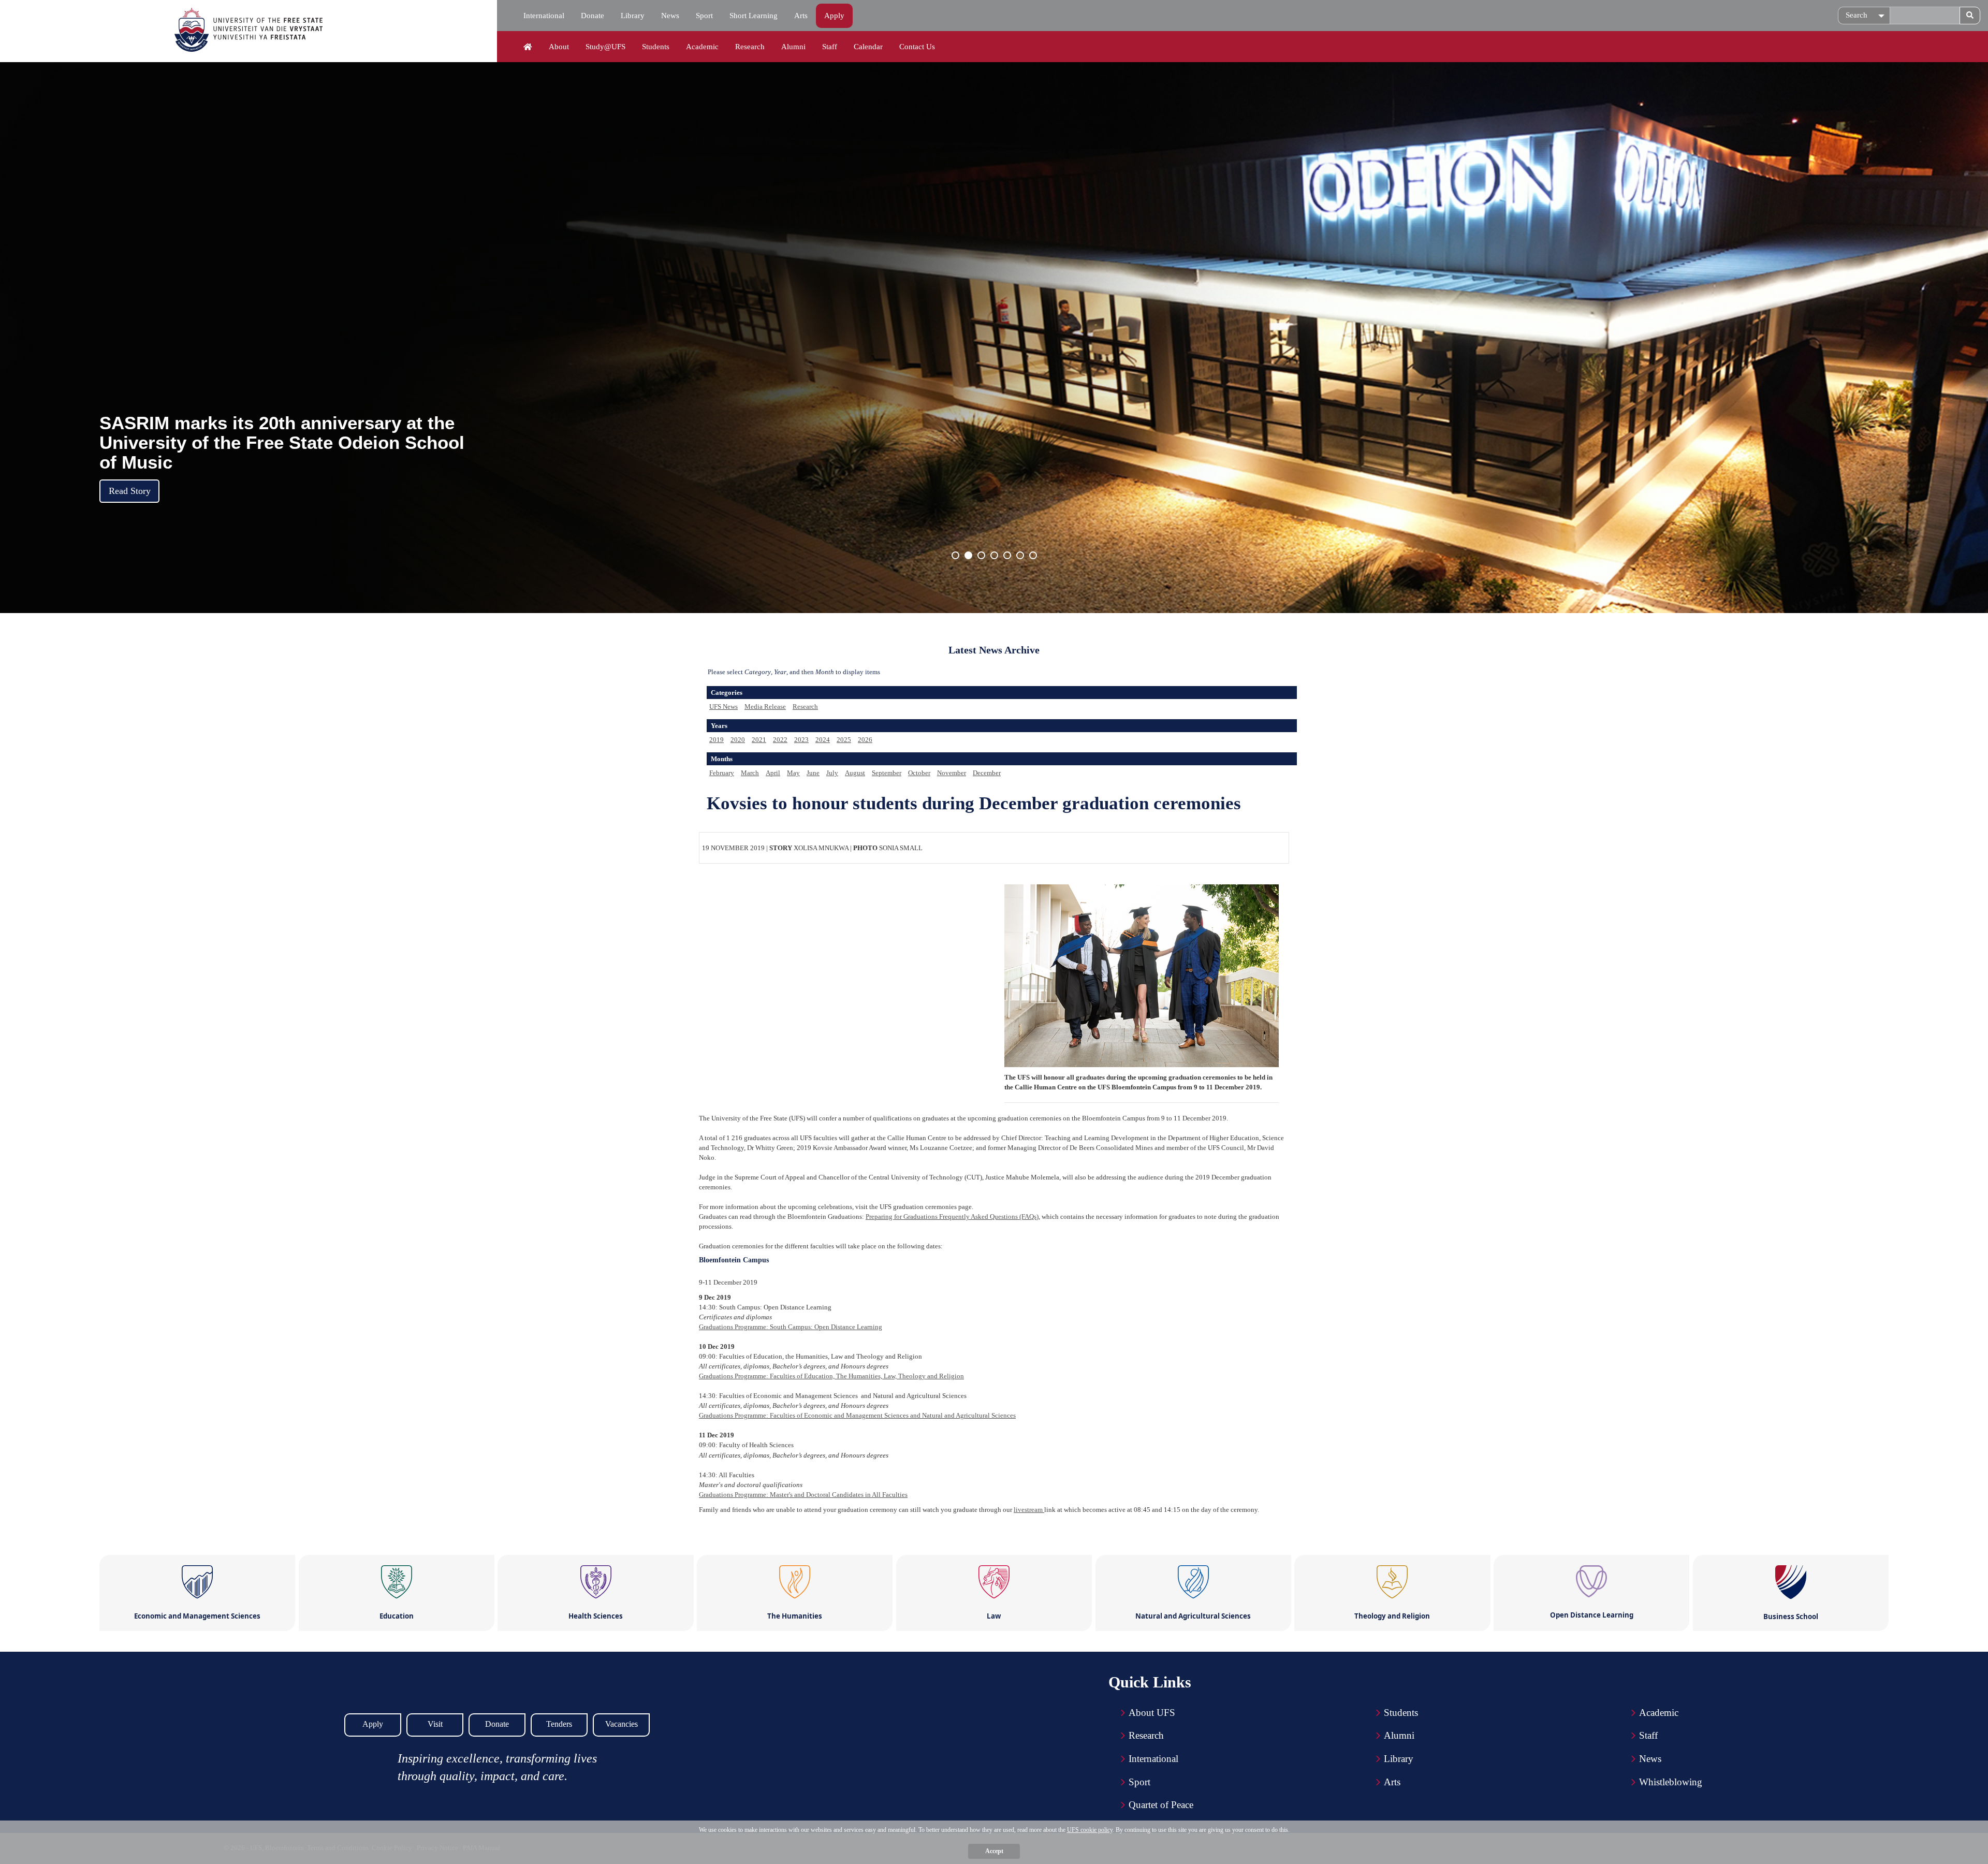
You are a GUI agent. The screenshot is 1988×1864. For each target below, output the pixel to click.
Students (656, 47)
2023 (801, 740)
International (544, 16)
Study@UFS (605, 47)
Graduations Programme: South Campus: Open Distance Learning (791, 1327)
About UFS (1152, 1713)
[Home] (528, 47)
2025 (844, 740)
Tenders (559, 1724)
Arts (801, 16)
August (855, 773)
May (793, 773)
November (952, 773)
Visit (435, 1724)
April (773, 773)
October (919, 773)
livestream (1029, 1510)
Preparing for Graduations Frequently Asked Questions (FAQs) (952, 1217)
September (887, 773)
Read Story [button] (130, 491)
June (813, 773)
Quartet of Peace (1161, 1805)
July (832, 773)
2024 (823, 740)
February (722, 773)
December (987, 773)
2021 (759, 740)
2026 (865, 740)
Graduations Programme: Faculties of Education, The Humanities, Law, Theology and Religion (831, 1376)
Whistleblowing (1671, 1782)
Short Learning (754, 16)
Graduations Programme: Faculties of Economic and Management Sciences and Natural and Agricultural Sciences (857, 1415)
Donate (593, 16)
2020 (738, 740)
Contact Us (917, 47)
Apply (834, 16)
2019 (717, 740)
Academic (702, 47)
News (670, 16)
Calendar (868, 47)
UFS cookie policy (1090, 1830)
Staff (830, 47)
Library (633, 16)
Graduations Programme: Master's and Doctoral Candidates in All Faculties (803, 1495)
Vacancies (622, 1724)
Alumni (793, 47)
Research (750, 47)
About (559, 47)
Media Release (765, 707)
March (750, 773)
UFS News (723, 707)
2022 (780, 740)
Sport (704, 16)
